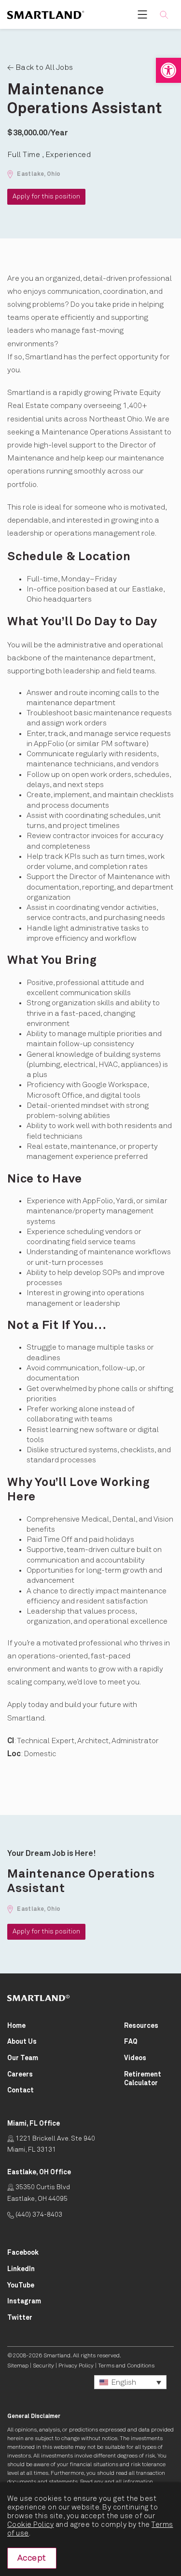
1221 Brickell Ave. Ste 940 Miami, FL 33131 (51, 2144)
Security (43, 2366)
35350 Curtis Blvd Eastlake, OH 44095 (39, 2193)
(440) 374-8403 (38, 2215)
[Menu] (142, 14)
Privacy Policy (76, 2366)
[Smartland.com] (39, 1998)
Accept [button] (32, 2558)
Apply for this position (46, 197)
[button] (168, 70)
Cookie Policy (30, 2525)
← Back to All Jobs (40, 67)
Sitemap (18, 2366)
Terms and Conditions (126, 2366)
